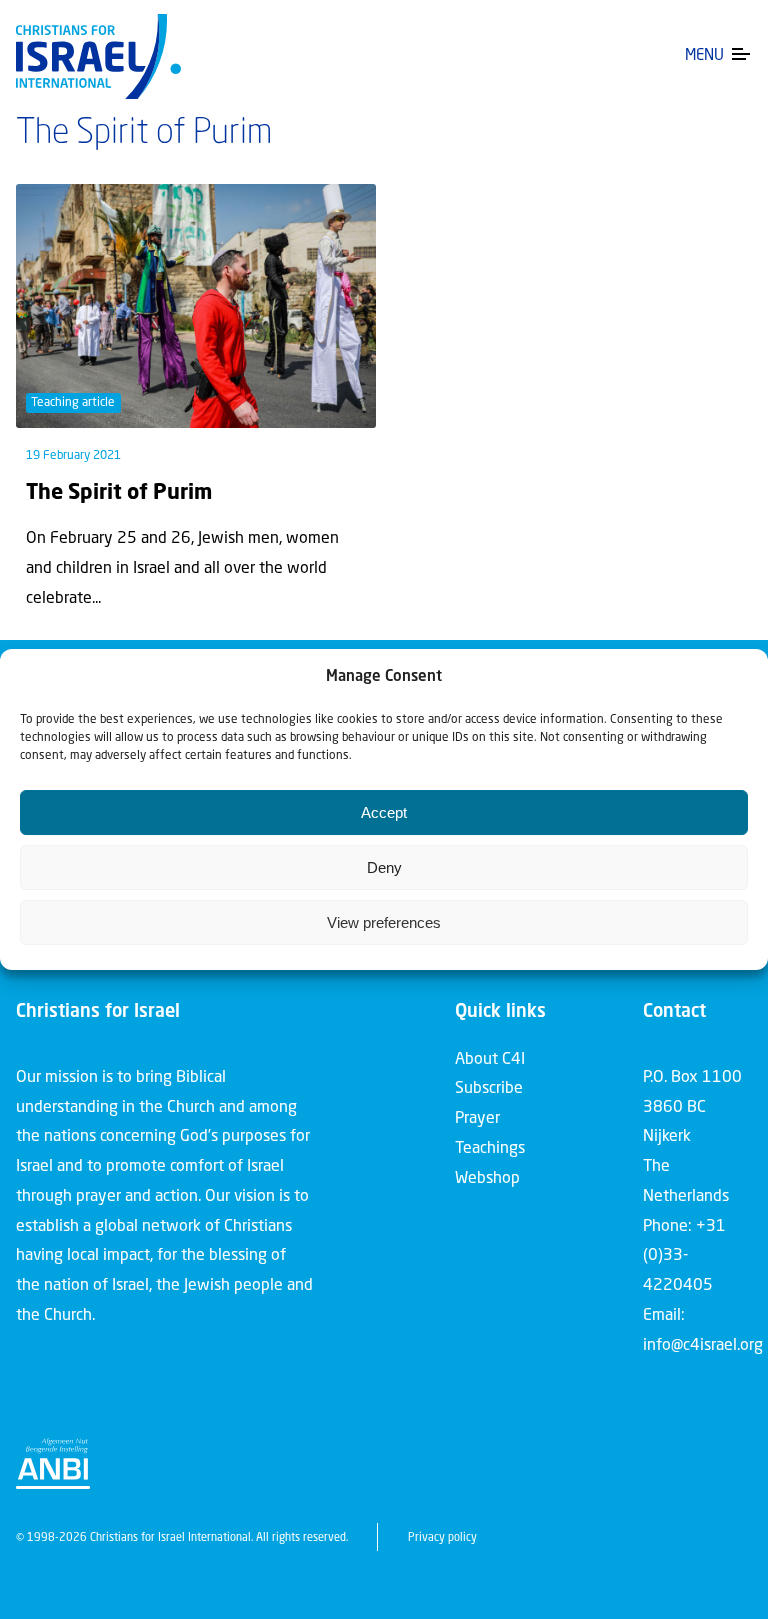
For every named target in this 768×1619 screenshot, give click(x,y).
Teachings (490, 1149)
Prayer (477, 1119)
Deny (384, 867)
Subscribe (489, 1089)
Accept (384, 812)
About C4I (490, 1060)
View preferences (384, 922)
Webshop (487, 1179)
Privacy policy (442, 1538)
